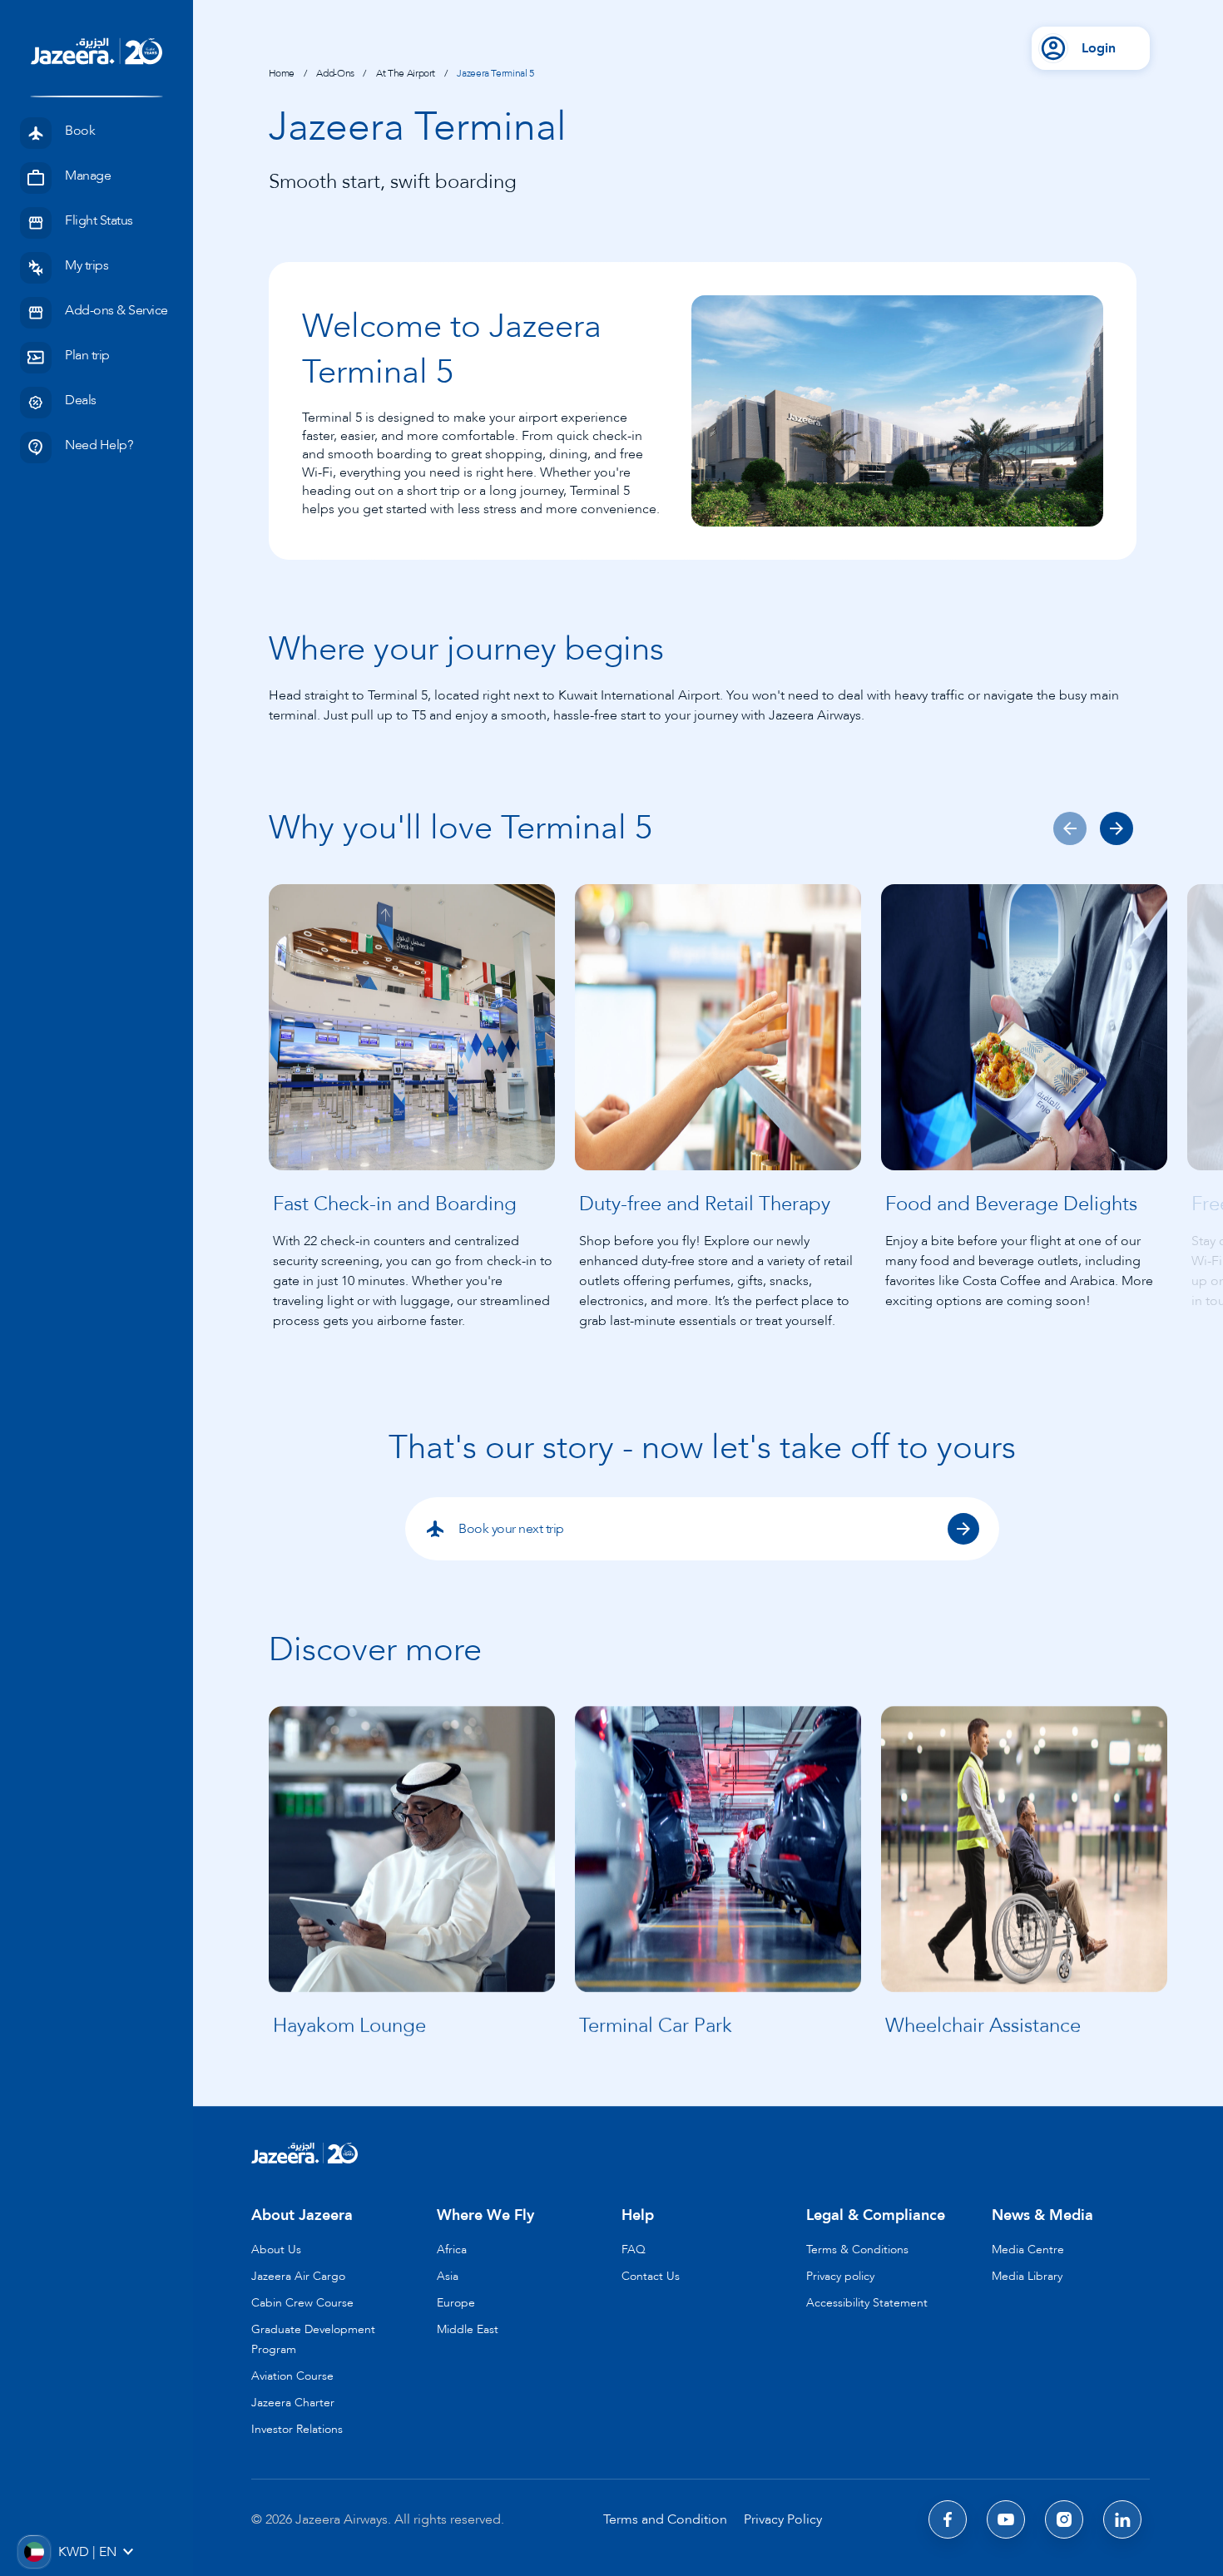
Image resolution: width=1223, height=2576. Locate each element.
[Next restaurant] (1117, 828)
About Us (276, 2250)
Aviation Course (292, 2376)
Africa (452, 2250)
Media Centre (1028, 2250)
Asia (448, 2276)
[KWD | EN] (33, 2551)
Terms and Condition (665, 2519)
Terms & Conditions (857, 2250)
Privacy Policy (783, 2519)
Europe (456, 2303)
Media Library (1027, 2276)
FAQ (634, 2250)
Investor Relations (297, 2429)
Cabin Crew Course (302, 2303)
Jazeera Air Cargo (298, 2276)
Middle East (468, 2329)
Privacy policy (840, 2276)
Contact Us (651, 2276)
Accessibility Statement (867, 2303)
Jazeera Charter (293, 2403)
